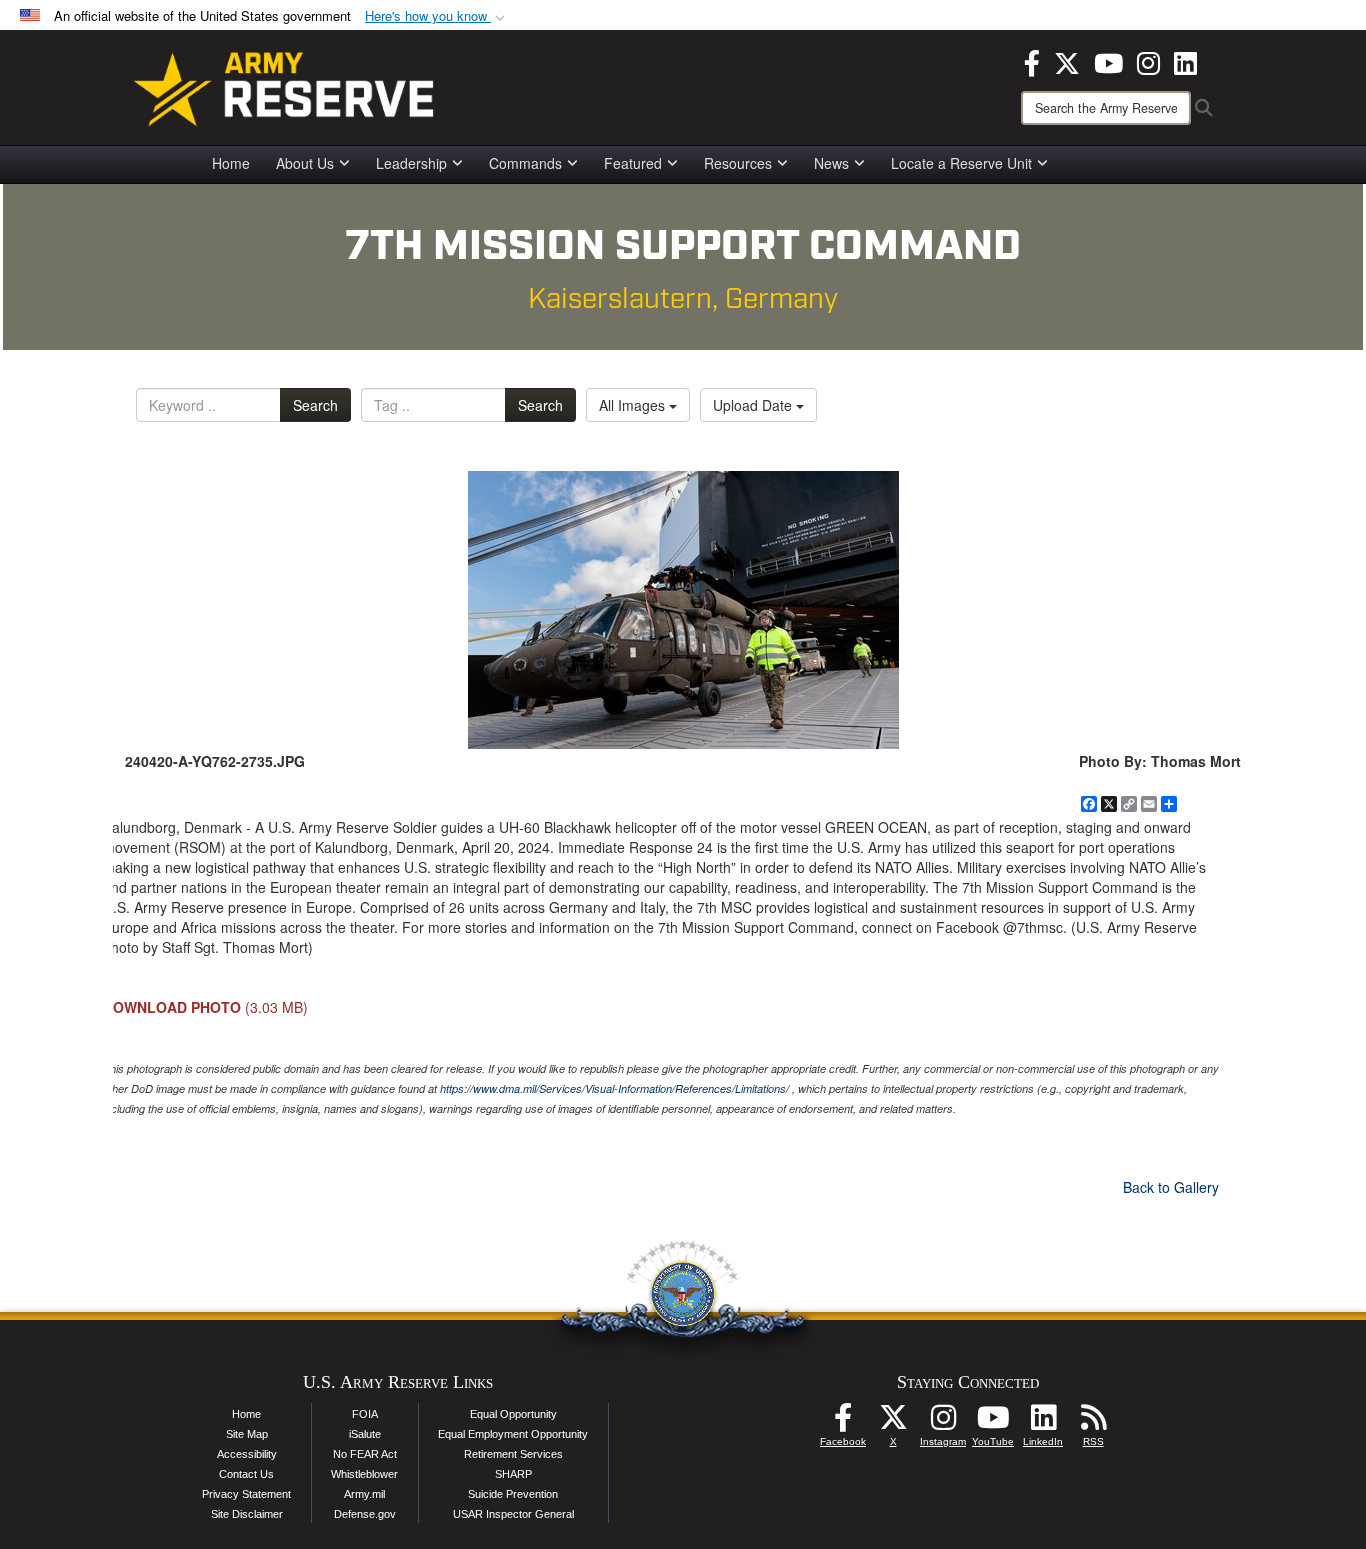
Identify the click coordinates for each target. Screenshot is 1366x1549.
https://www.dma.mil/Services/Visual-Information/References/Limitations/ (614, 1088)
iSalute (365, 1434)
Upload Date (754, 405)
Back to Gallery (1171, 1187)
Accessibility (247, 1454)
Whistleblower (364, 1474)
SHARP (513, 1474)
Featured (633, 163)
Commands (525, 163)
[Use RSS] (1093, 1423)
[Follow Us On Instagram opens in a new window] (943, 1423)
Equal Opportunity (513, 1414)
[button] (437, 16)
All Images (634, 405)
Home (231, 163)
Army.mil (364, 1494)
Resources (738, 163)
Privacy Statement (246, 1494)
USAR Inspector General (513, 1514)
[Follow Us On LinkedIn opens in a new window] (1043, 1423)
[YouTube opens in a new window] (1108, 61)
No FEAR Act (365, 1454)
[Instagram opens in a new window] (1148, 61)
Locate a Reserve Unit (961, 163)
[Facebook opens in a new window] (1032, 61)
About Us (305, 163)
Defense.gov (365, 1514)
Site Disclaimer (247, 1514)
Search (315, 405)
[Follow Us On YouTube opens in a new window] (993, 1423)
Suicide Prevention (513, 1494)
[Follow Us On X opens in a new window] (893, 1423)
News (831, 163)
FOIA (365, 1414)
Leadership (411, 163)
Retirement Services (513, 1454)
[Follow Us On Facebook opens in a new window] (843, 1423)
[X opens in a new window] (1067, 61)
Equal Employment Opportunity (513, 1434)
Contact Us (246, 1474)
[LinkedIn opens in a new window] (1185, 61)
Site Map (247, 1434)
